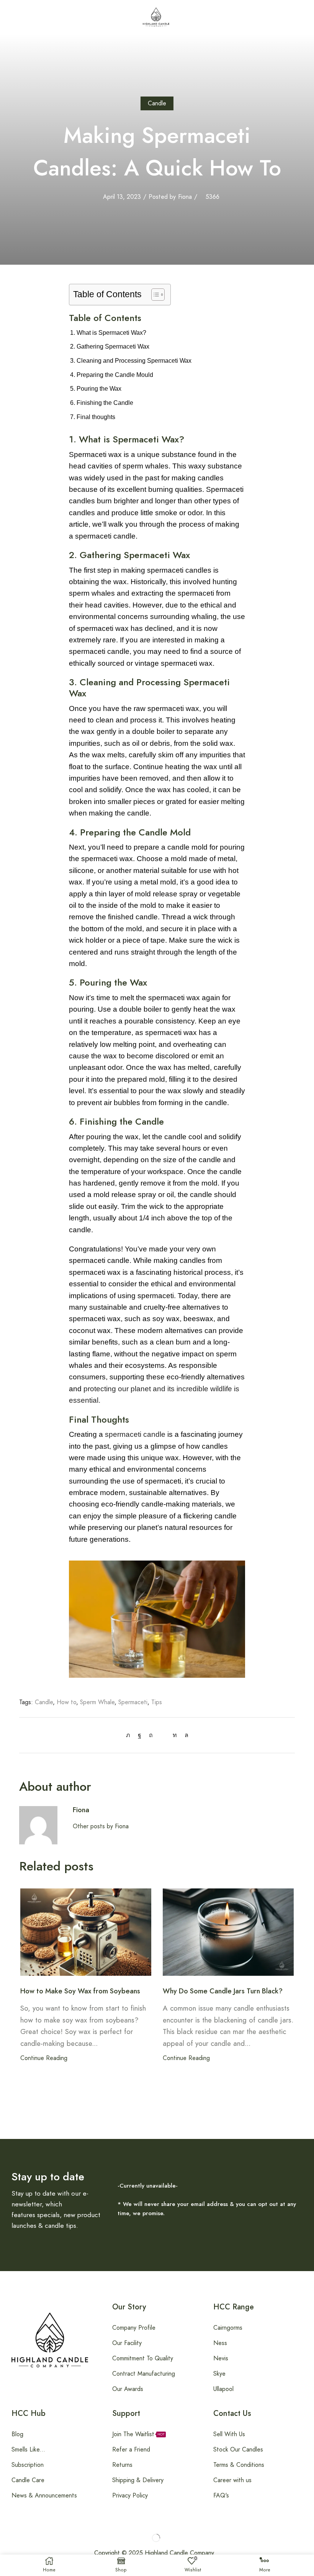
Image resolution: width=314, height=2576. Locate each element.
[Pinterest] (151, 1735)
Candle (157, 103)
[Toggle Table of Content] (154, 295)
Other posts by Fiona (101, 1826)
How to (66, 1702)
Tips (157, 1702)
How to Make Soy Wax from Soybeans (80, 1991)
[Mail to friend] (163, 1735)
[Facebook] (140, 1735)
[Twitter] (130, 1735)
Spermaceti (133, 1702)
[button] (7, 17)
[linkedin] (175, 1735)
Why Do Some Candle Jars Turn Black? (223, 1991)
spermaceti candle (135, 1434)
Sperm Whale (97, 1702)
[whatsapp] (185, 1735)
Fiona (185, 197)
